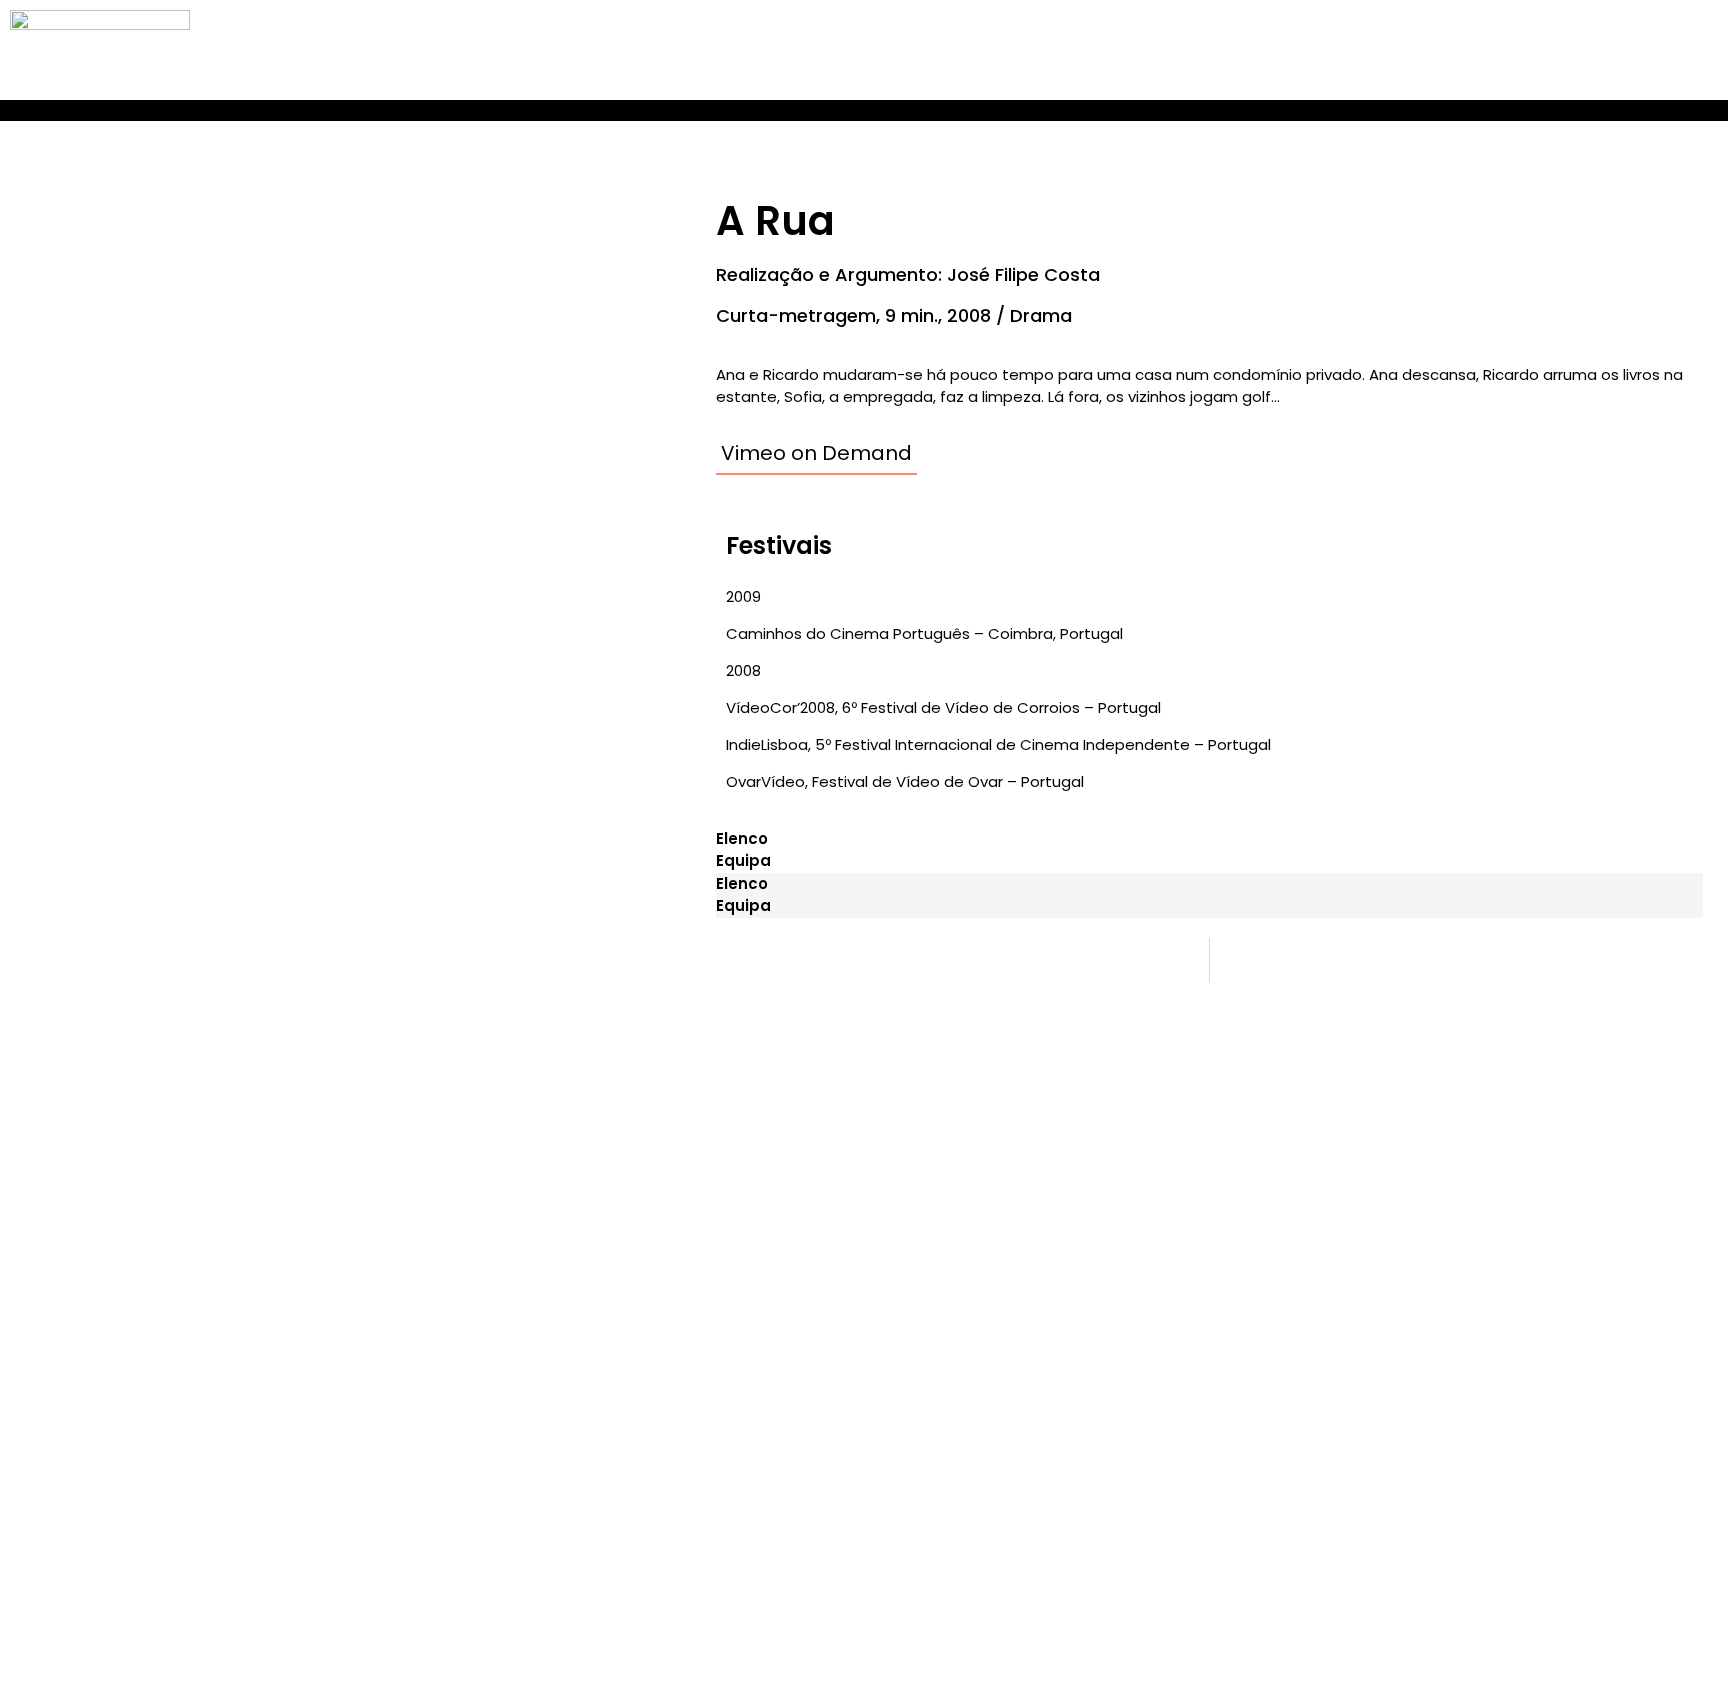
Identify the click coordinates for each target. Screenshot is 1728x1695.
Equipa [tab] (743, 860)
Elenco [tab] (742, 838)
